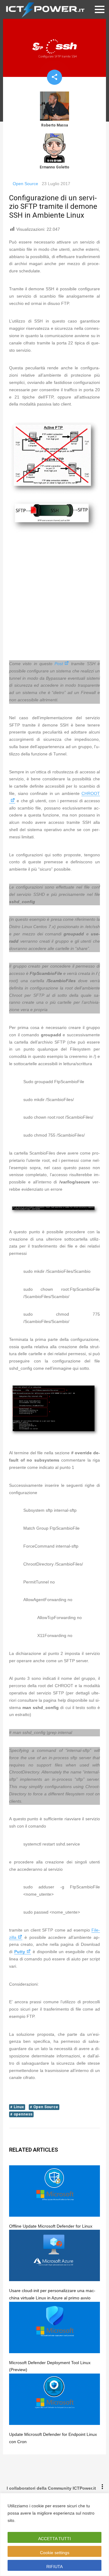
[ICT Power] (44, 9)
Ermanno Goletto (54, 167)
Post (59, 664)
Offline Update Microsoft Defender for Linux (51, 2226)
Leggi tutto (28, 2520)
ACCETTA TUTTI (54, 2539)
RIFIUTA (54, 2567)
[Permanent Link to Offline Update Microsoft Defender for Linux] (54, 2191)
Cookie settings (55, 2553)
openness (23, 2114)
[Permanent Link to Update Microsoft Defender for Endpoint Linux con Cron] (54, 2399)
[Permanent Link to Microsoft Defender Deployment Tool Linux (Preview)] (54, 2327)
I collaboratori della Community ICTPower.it (51, 2488)
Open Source (25, 184)
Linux (19, 2107)
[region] (54, 2535)
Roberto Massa (54, 125)
